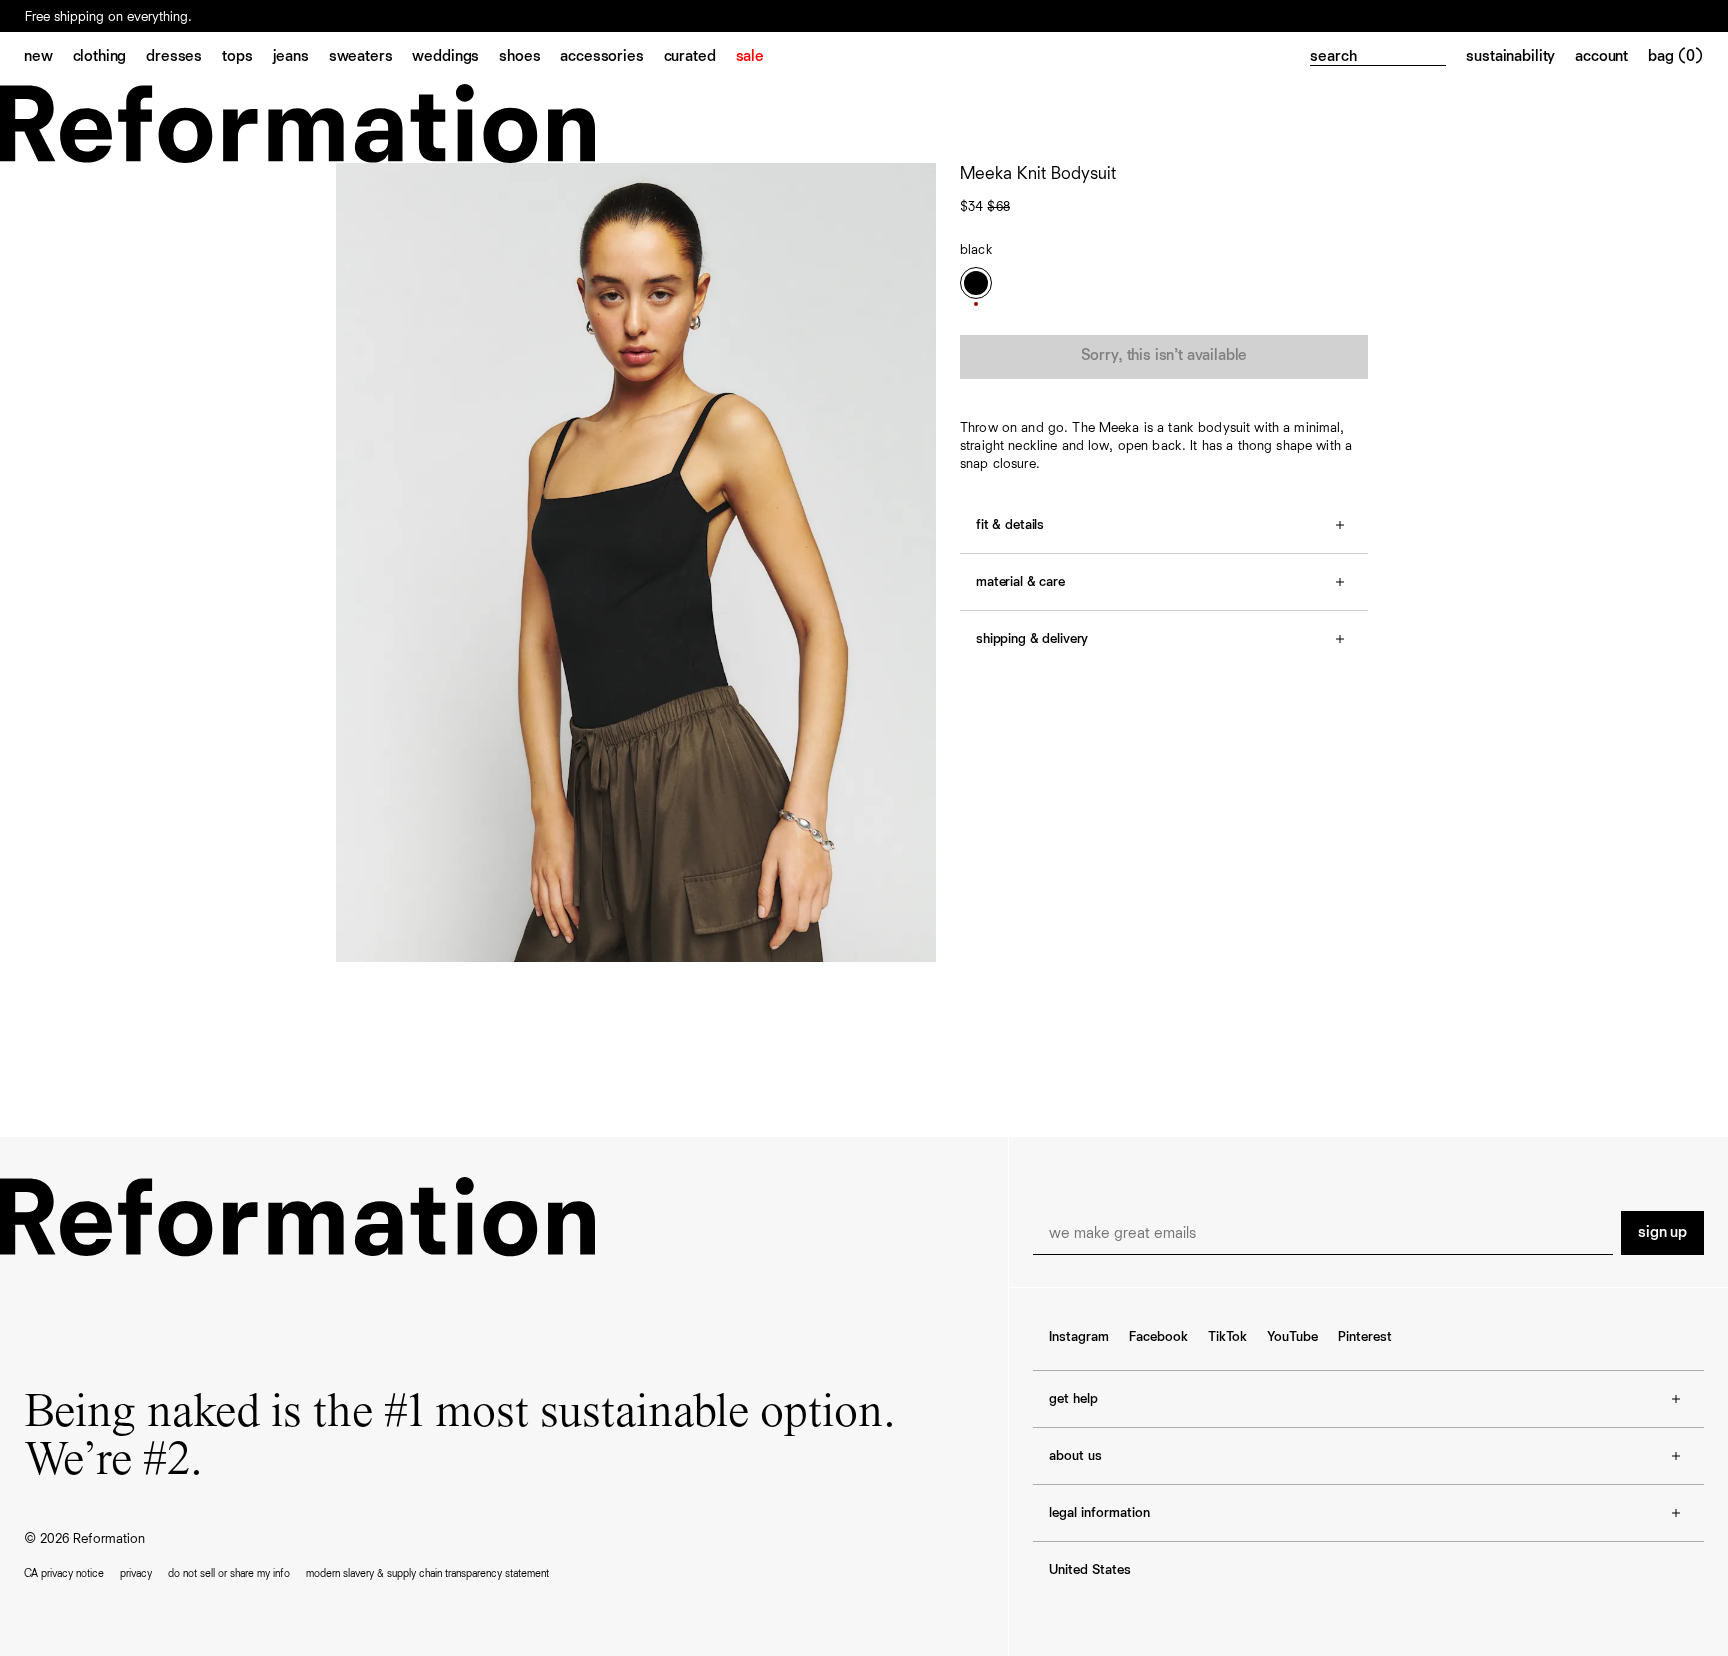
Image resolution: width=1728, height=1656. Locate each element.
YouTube (1292, 1337)
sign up (1662, 1233)
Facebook (1158, 1337)
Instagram (1079, 1337)
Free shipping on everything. (108, 17)
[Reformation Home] (864, 123)
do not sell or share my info (229, 1573)
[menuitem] (48, 58)
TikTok (1227, 1337)
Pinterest (1365, 1337)
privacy (136, 1573)
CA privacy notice (64, 1573)
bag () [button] (1676, 57)
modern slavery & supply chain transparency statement (427, 1573)
